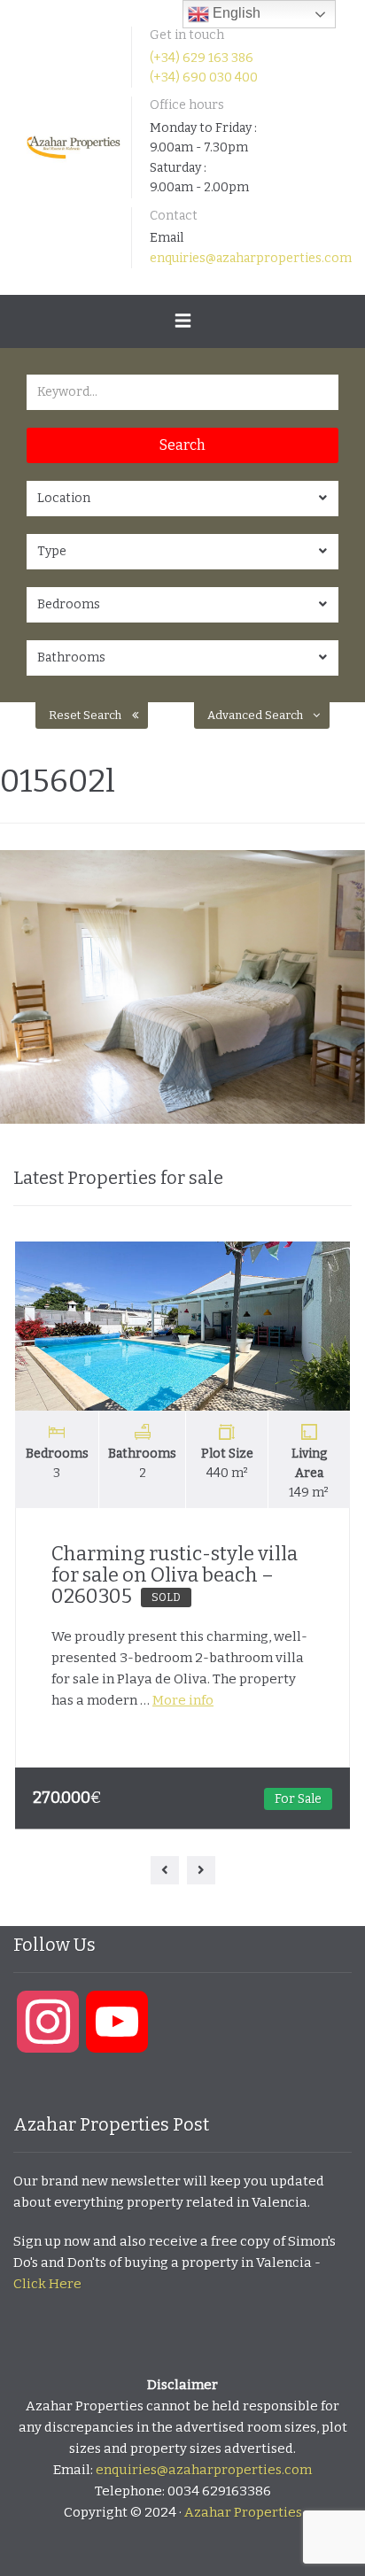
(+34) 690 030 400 (204, 77)
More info (183, 1700)
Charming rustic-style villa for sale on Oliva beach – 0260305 (175, 1575)
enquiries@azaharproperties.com (251, 258)
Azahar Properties (243, 2512)
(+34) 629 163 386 (202, 58)
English (235, 13)
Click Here (47, 2284)
